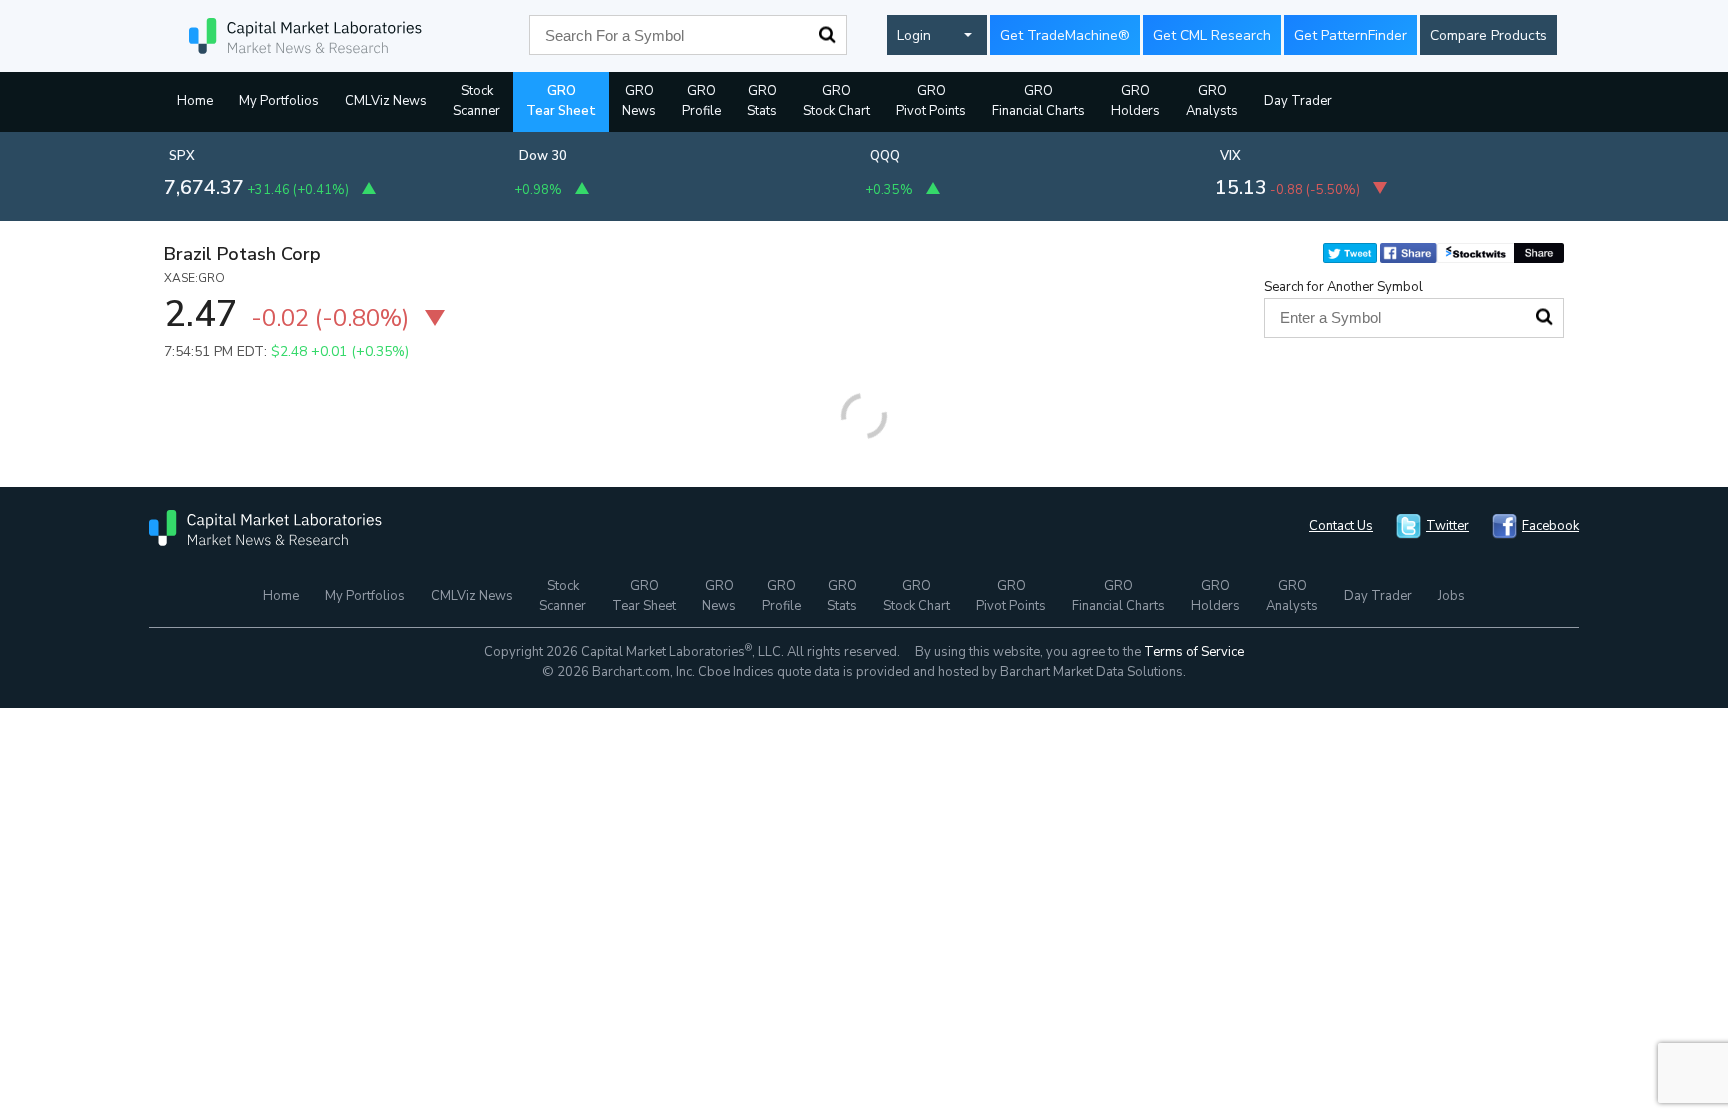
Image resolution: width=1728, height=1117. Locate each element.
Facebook (1550, 526)
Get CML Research (1212, 35)
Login (914, 35)
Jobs (1451, 596)
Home (195, 101)
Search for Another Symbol (1343, 287)
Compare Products (1488, 35)
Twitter (1447, 526)
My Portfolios (279, 101)
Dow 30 (543, 156)
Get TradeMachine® (1065, 35)
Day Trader (1298, 101)
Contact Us (1341, 526)
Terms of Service (1194, 652)
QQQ (885, 156)
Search (827, 35)
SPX (182, 156)
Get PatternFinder (1350, 35)
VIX (1230, 156)
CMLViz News (386, 101)
